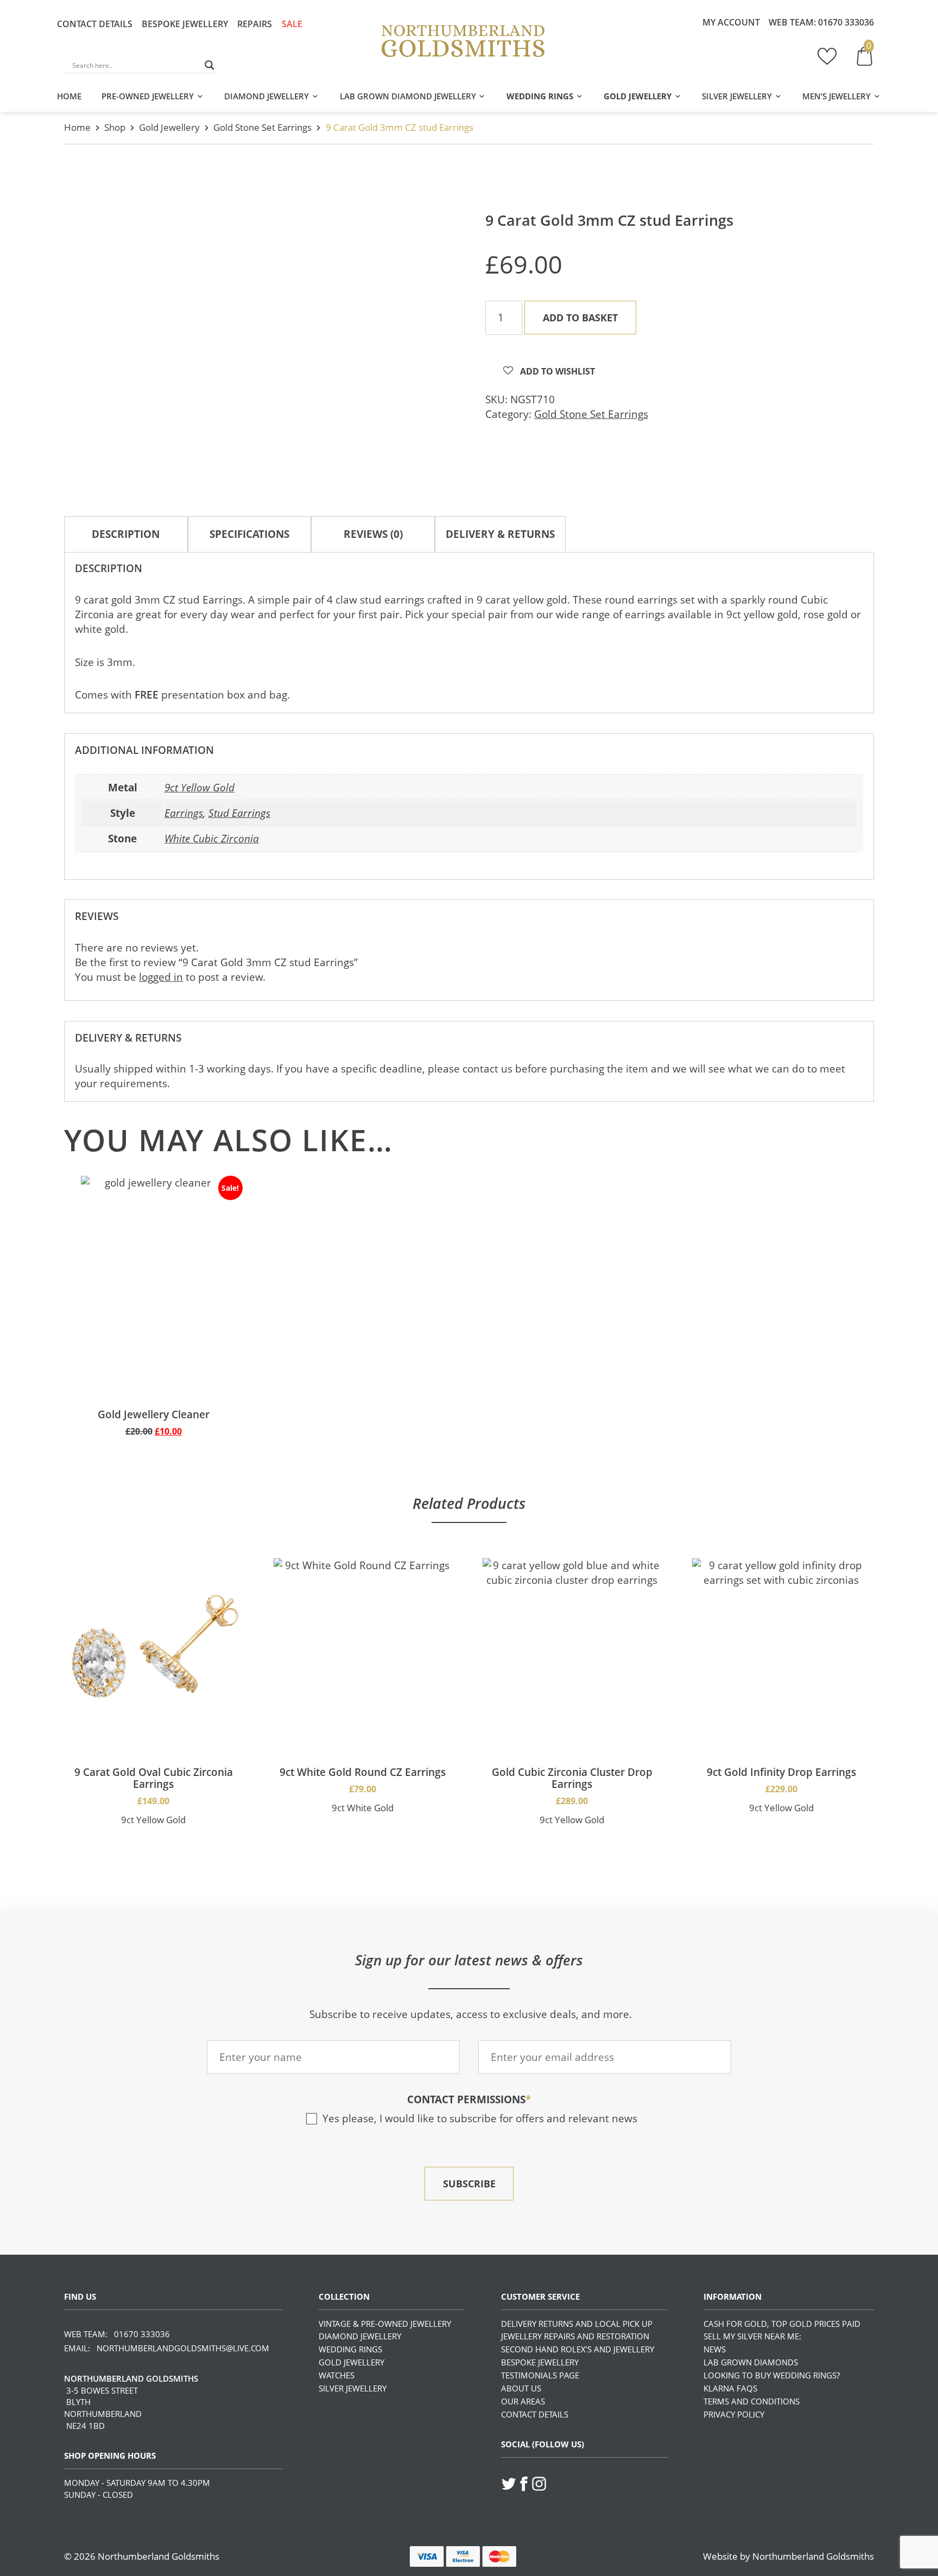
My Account (731, 22)
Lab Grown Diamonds (751, 2362)
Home (69, 96)
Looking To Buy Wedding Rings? (772, 2375)
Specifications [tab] (249, 534)
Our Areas (523, 2401)
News (715, 2349)
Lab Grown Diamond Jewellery (408, 96)
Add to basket (580, 318)
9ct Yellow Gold (199, 788)
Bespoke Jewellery (185, 24)
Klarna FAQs (730, 2388)
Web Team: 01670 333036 (117, 2334)
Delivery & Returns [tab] (500, 534)
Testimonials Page (540, 2375)
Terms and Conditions (752, 2401)
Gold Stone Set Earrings (262, 127)
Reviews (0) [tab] (373, 534)
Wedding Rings (540, 96)
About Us (521, 2388)
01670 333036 (846, 22)
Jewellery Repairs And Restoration (575, 2336)
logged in (161, 977)
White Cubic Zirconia (212, 839)
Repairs (255, 24)
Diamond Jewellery (267, 96)
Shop (115, 127)
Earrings (184, 813)
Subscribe (469, 2184)
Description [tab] (126, 534)
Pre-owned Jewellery (148, 96)
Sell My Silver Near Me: (752, 2336)
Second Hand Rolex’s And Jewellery (578, 2349)
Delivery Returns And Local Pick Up (577, 2324)
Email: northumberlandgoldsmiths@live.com (167, 2348)
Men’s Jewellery (836, 96)
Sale (292, 24)
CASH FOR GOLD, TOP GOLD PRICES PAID (782, 2324)
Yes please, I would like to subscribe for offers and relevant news (480, 2118)
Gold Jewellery (638, 96)
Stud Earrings (239, 813)
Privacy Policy (734, 2414)
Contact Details (95, 24)
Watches (337, 2375)
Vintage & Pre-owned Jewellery (385, 2324)
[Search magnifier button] (210, 65)
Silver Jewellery (737, 96)
